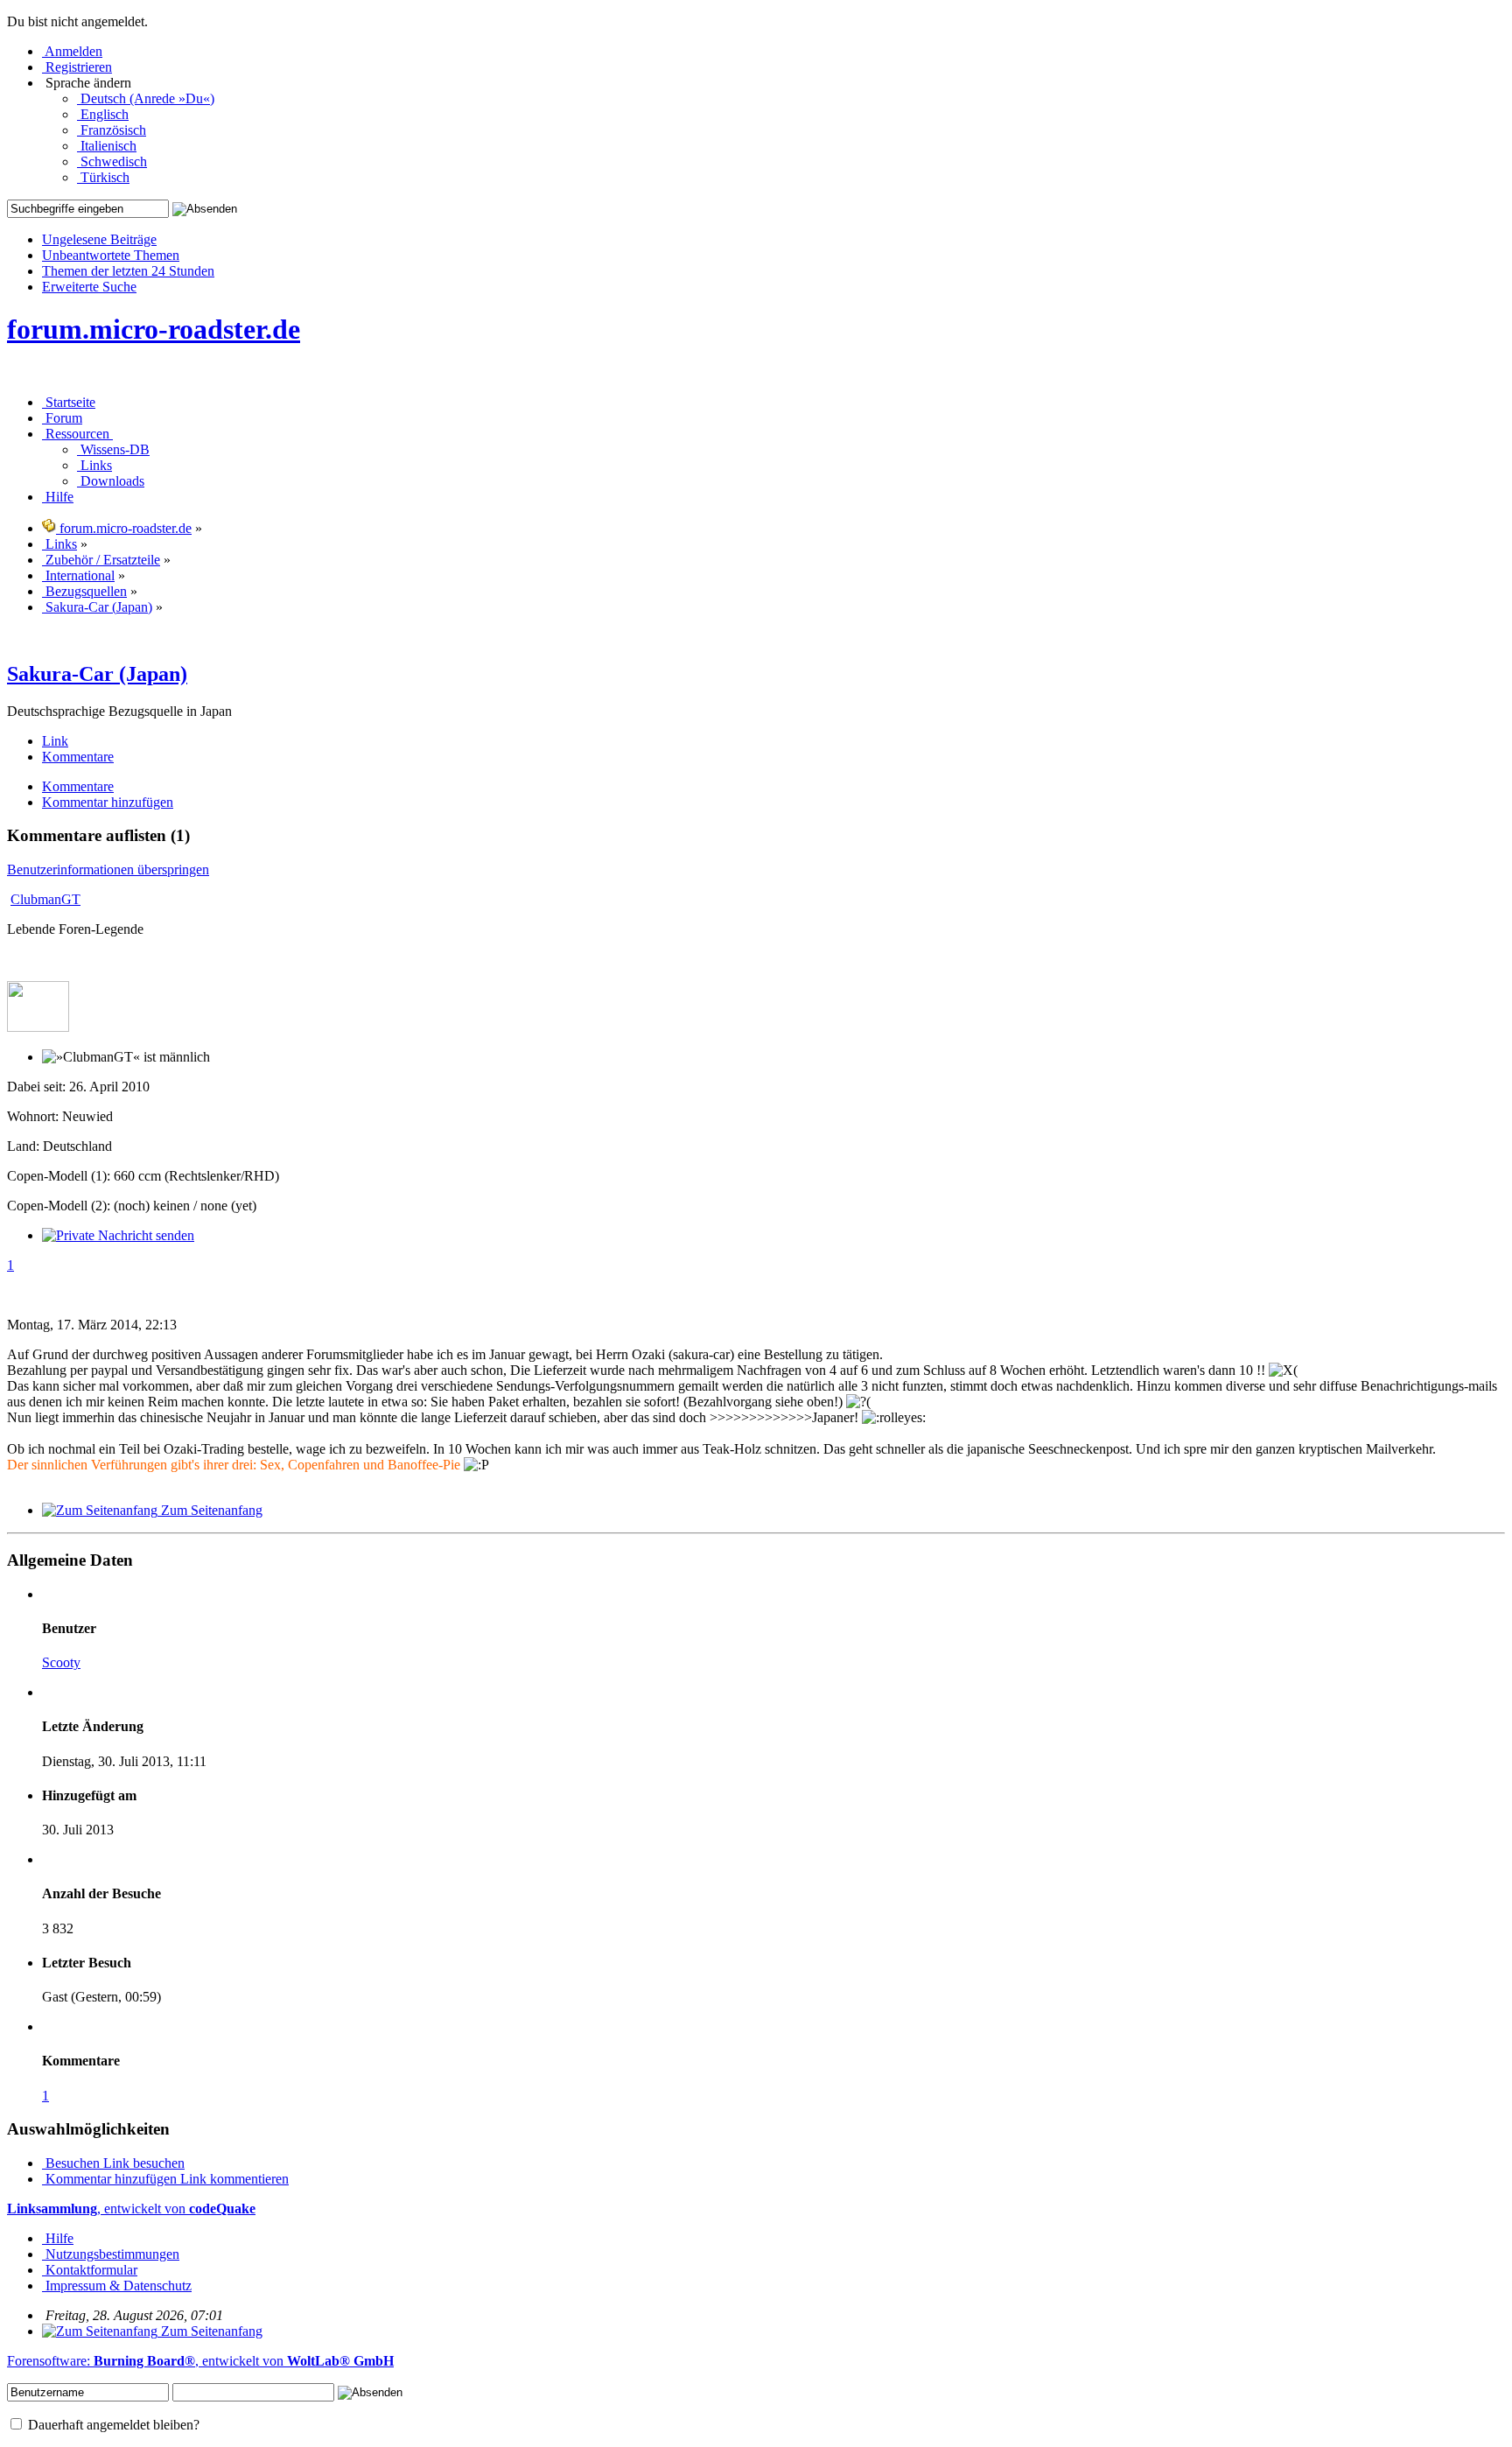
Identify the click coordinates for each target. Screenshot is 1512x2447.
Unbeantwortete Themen (111, 255)
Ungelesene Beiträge (99, 239)
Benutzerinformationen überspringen (108, 869)
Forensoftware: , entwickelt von (200, 2361)
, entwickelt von (131, 2209)
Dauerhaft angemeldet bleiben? (112, 2425)
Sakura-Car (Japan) (97, 674)
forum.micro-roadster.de (154, 329)
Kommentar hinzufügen (111, 2179)
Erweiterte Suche (89, 287)
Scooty (61, 1662)
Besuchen (73, 2163)
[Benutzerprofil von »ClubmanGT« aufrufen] (38, 1027)
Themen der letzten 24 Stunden (128, 271)
